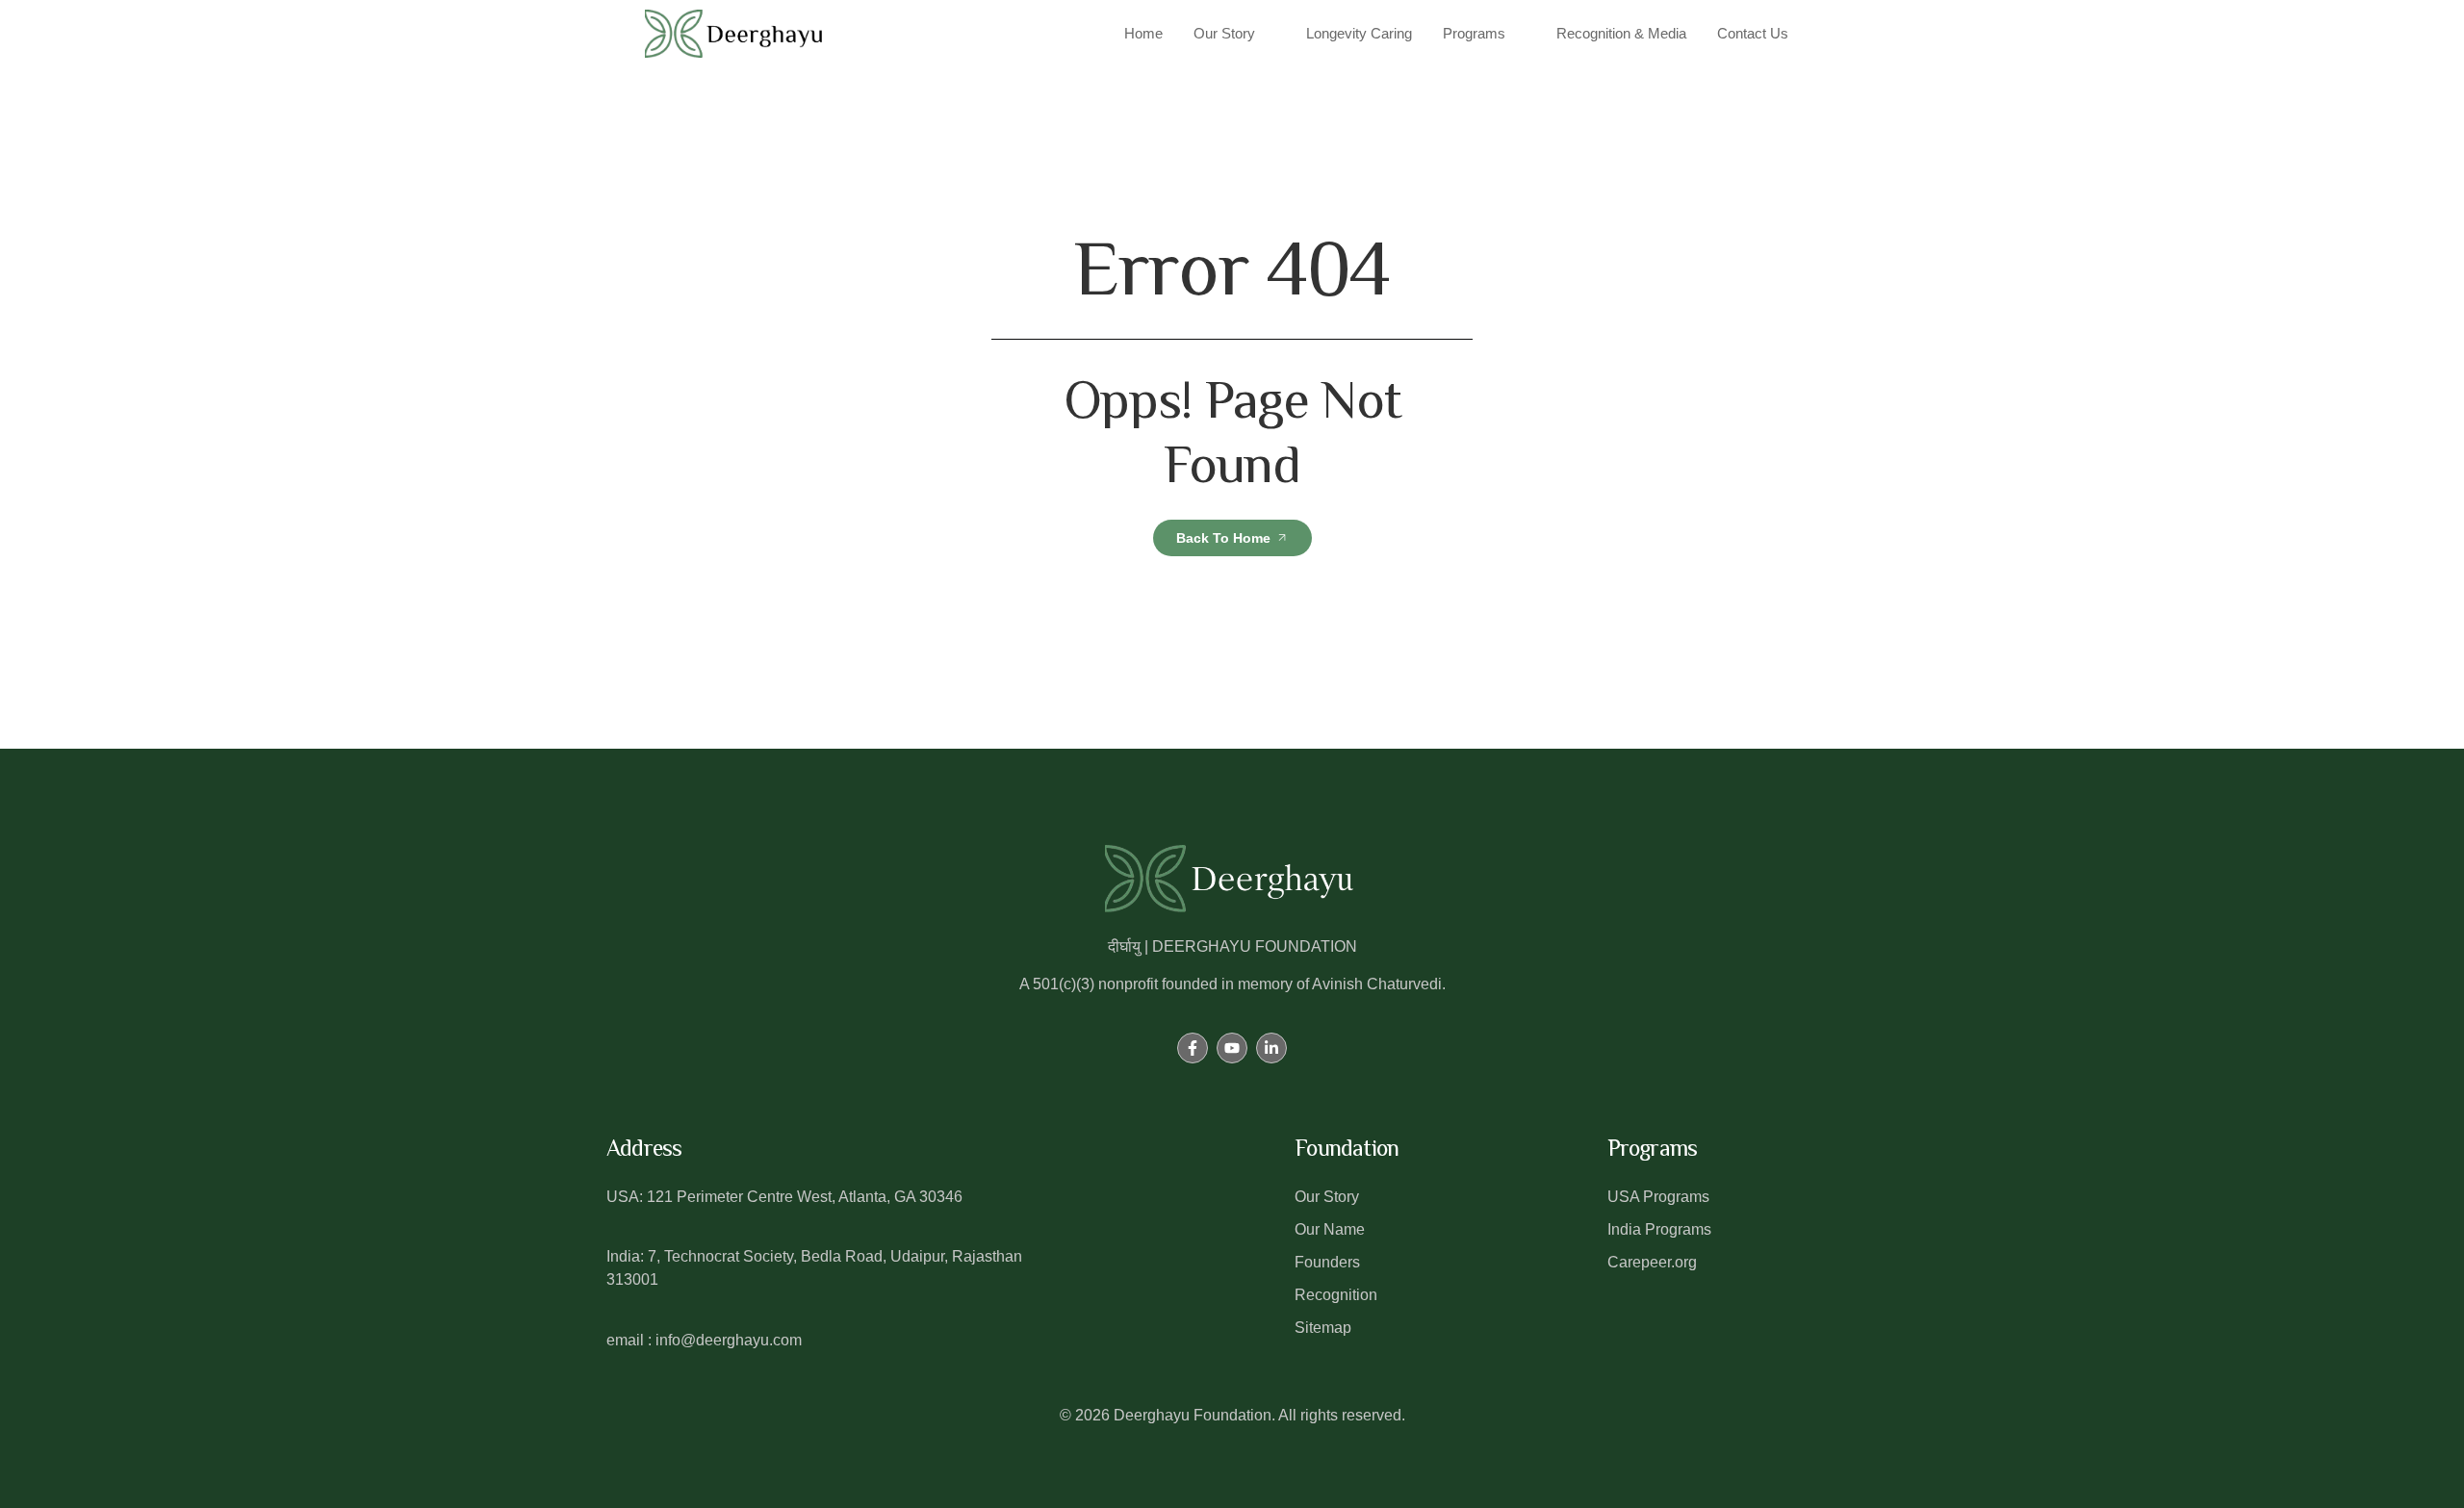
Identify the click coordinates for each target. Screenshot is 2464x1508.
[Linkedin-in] (1271, 1048)
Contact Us (1753, 33)
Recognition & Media (1621, 33)
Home (1143, 33)
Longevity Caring (1359, 33)
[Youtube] (1232, 1048)
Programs (1474, 33)
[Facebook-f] (1193, 1048)
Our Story (1224, 33)
